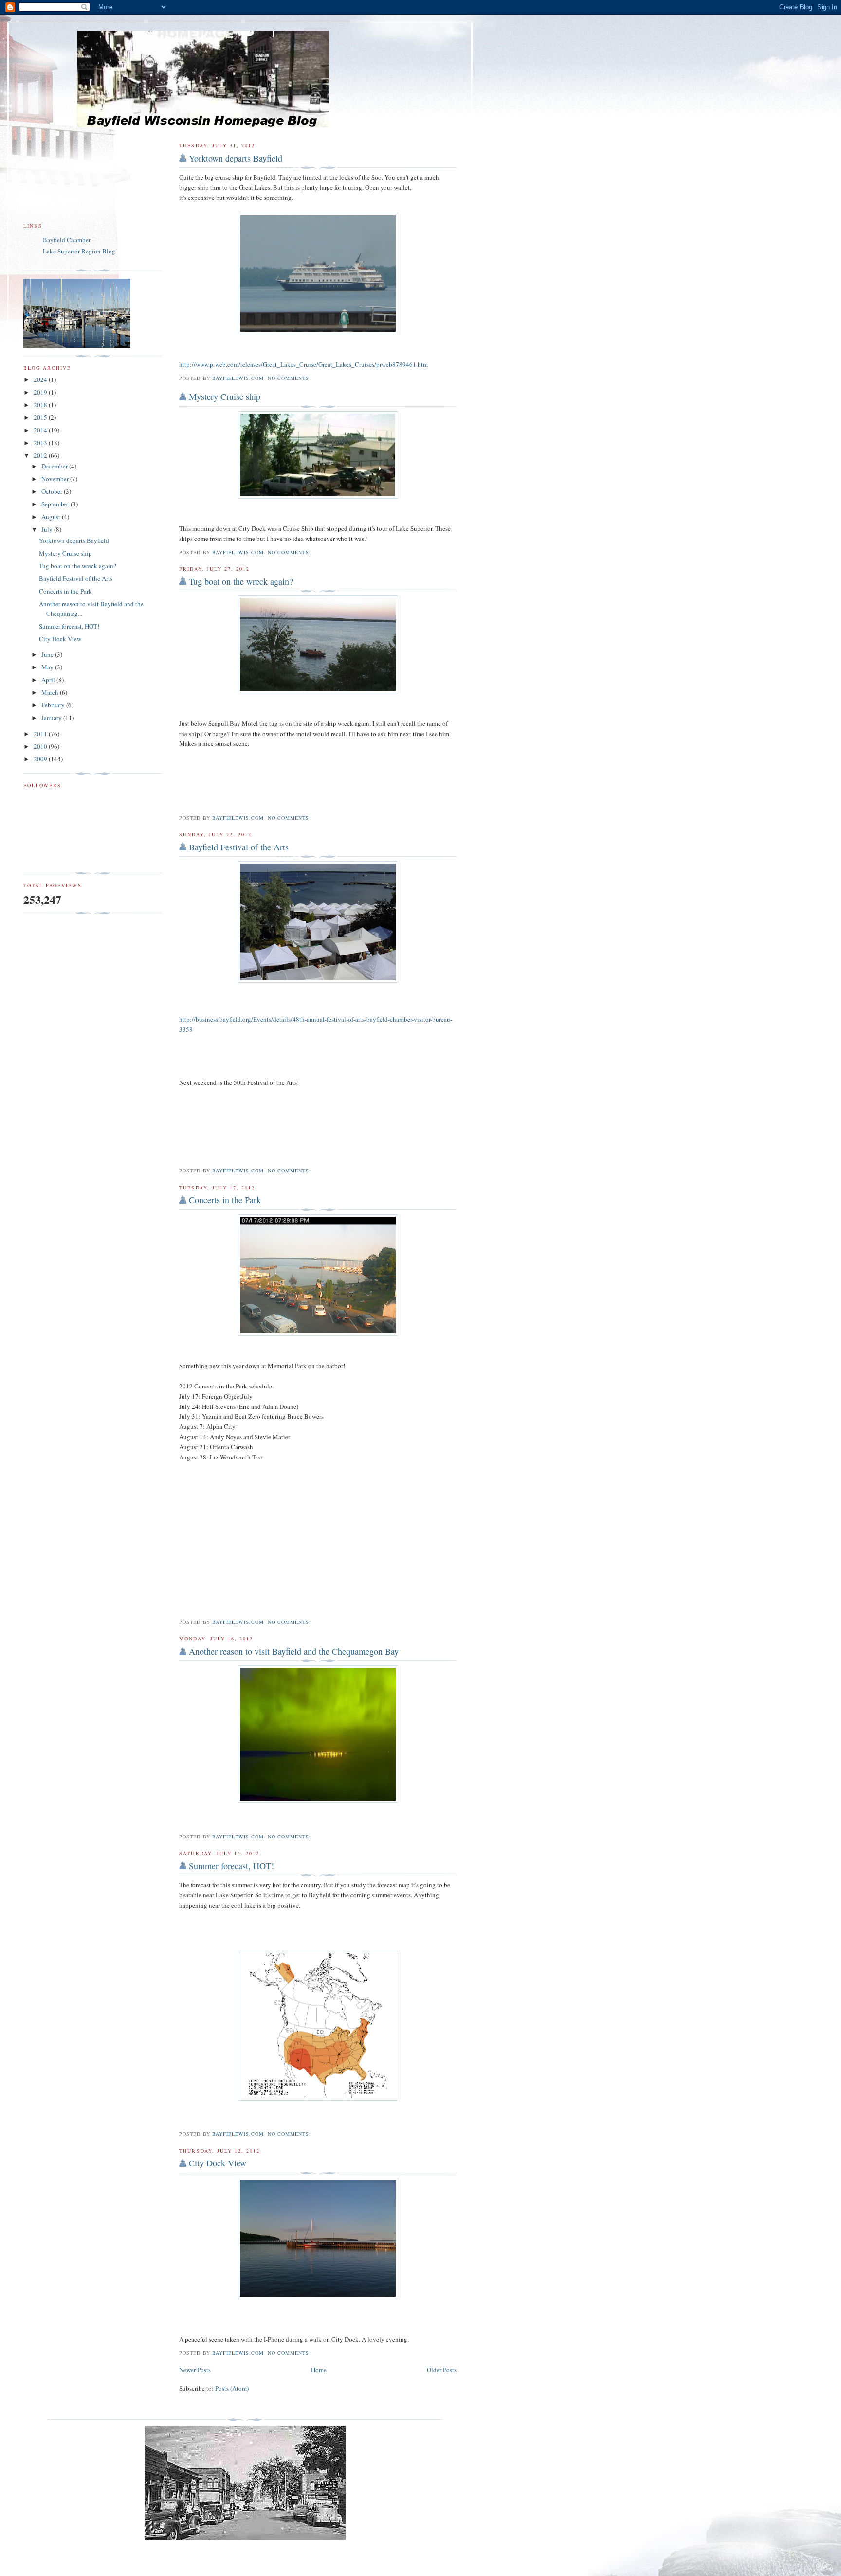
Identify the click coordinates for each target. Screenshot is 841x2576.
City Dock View (218, 2163)
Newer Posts (195, 2370)
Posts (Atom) (232, 2388)
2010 (41, 746)
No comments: (290, 378)
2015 (41, 417)
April (49, 680)
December (55, 466)
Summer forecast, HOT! (231, 1866)
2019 (41, 392)
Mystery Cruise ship (225, 396)
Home (319, 2370)
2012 (41, 455)
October (53, 491)
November (56, 479)
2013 (41, 443)
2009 (41, 759)
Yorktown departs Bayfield (236, 158)
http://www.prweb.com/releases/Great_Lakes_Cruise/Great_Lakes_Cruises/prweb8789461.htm (303, 364)
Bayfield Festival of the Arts (239, 847)
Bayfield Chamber (67, 240)
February (54, 705)
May (48, 667)
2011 (41, 734)
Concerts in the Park (225, 1200)
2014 (41, 430)
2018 (41, 405)
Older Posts (442, 2370)
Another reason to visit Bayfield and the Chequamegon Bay (294, 1651)
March (51, 692)
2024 (41, 379)
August (52, 517)
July (48, 529)
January (52, 718)
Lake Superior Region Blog (79, 251)
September (56, 504)
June (48, 654)
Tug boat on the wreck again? (241, 581)
